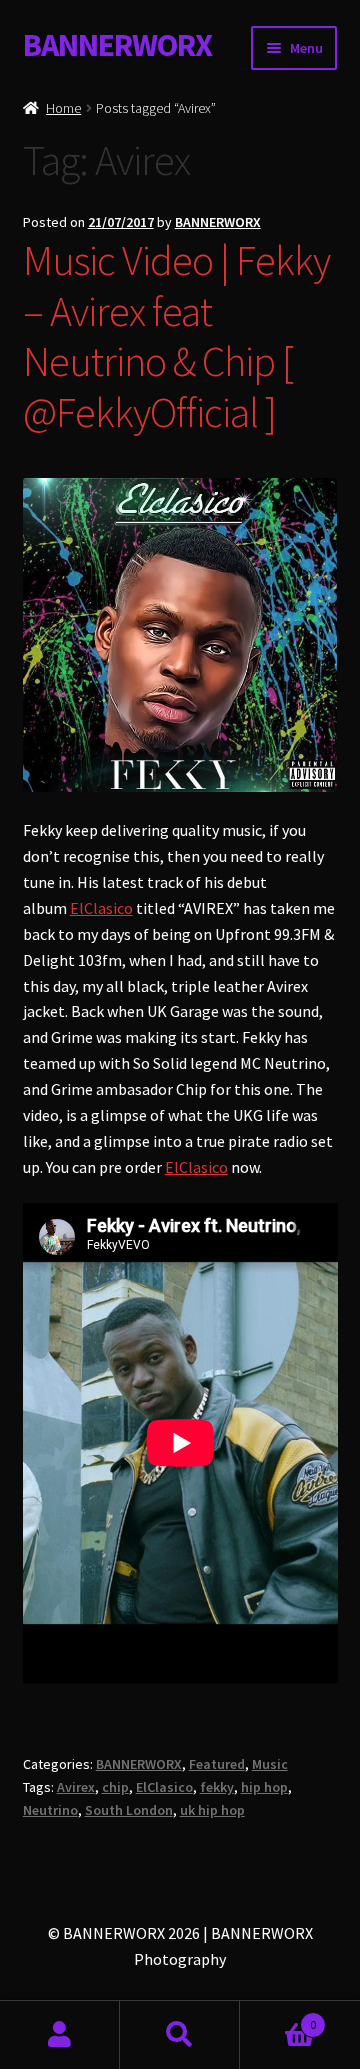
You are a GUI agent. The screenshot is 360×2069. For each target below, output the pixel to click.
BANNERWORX (117, 45)
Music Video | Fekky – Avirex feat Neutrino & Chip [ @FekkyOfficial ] (176, 336)
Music (270, 1764)
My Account (60, 2035)
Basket (278, 2017)
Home (63, 108)
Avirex (76, 1787)
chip (115, 1787)
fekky (217, 1787)
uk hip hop (212, 1810)
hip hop (264, 1787)
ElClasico (101, 908)
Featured (217, 1764)
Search (180, 2035)
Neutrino (50, 1810)
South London (129, 1810)
